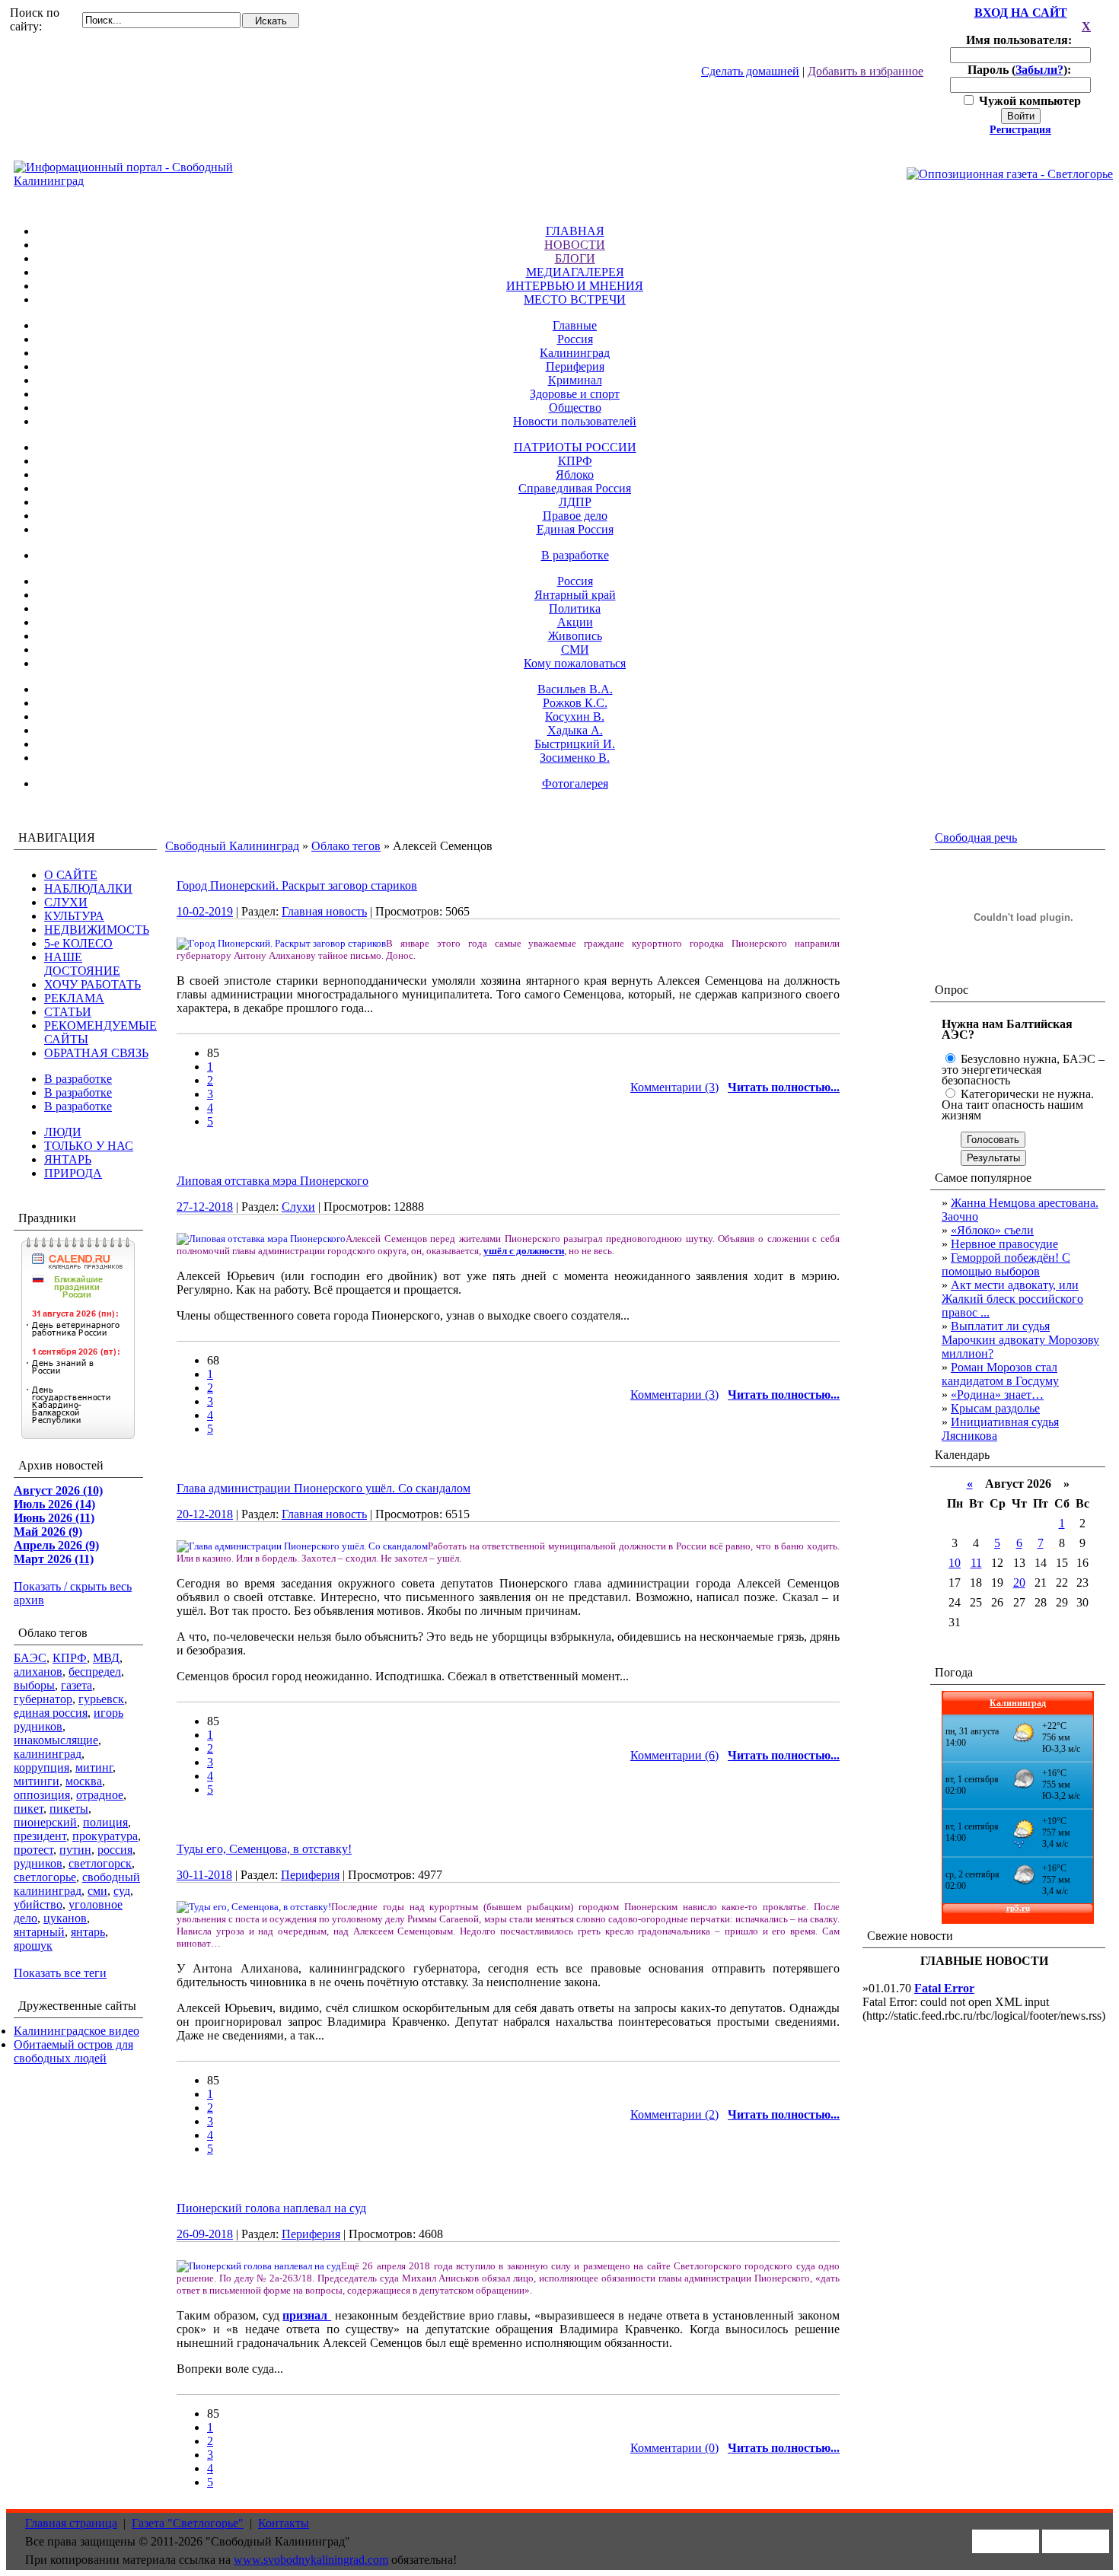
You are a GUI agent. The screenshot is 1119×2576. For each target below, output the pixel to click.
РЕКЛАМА (74, 998)
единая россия (51, 1713)
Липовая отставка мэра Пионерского (273, 1181)
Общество (575, 408)
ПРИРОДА (73, 1173)
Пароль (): (1021, 70)
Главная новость (324, 911)
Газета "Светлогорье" (188, 2523)
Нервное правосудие (1004, 1244)
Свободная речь (976, 837)
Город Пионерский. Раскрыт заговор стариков (297, 885)
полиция (105, 1822)
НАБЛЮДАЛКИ (88, 888)
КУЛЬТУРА (74, 916)
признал (307, 2315)
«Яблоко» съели (992, 1230)
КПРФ (575, 461)
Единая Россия (575, 529)
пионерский (45, 1822)
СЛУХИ (66, 902)
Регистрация (1020, 130)
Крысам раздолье (995, 1408)
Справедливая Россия (575, 488)
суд (122, 1891)
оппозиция (42, 1795)
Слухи (298, 1207)
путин (75, 1850)
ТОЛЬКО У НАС (89, 1146)
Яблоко (575, 474)
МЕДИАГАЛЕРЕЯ (575, 272)
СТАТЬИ (68, 1012)
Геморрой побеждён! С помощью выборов (1006, 1264)
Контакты (284, 2523)
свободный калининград (77, 1884)
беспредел (95, 1672)
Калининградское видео (77, 2031)
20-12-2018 (205, 1514)
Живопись (575, 636)
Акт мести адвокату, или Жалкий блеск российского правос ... (1012, 1299)
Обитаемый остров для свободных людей (73, 2051)
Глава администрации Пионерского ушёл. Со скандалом (324, 1488)
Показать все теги (60, 1973)
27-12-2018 (205, 1207)
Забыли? (1039, 70)
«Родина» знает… (997, 1395)
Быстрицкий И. (575, 744)
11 (976, 1563)
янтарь (88, 1932)
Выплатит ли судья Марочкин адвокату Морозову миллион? (1020, 1340)
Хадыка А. (575, 730)
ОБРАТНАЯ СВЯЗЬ (96, 1053)
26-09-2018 (205, 2234)
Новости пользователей (575, 421)
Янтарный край (575, 595)
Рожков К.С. (575, 703)
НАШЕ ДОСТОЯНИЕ (82, 964)
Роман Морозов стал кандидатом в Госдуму (1000, 1374)
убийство (38, 1904)
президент (40, 1836)
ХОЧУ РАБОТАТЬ (92, 984)
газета (77, 1685)
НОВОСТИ (575, 245)
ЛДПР (575, 502)
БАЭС (30, 1658)
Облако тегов (346, 846)
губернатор (43, 1699)
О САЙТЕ (71, 875)
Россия (575, 339)
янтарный (39, 1932)
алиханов (38, 1672)
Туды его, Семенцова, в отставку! (264, 1849)
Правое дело (575, 516)
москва (84, 1781)
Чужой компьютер (1028, 101)
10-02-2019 (205, 911)
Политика (575, 608)
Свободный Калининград (232, 846)
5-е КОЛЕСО (78, 943)
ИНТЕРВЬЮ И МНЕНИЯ (575, 286)
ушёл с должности (524, 1251)
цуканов (65, 1918)
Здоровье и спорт (575, 394)
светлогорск (100, 1863)
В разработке (575, 555)
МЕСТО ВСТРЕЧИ (575, 299)
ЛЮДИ (63, 1132)
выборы (34, 1685)
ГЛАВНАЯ (575, 231)
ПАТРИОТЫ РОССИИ (575, 447)
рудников (38, 1863)
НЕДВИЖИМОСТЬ (97, 930)
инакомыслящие (56, 1740)
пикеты (69, 1809)
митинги (37, 1781)
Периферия (575, 366)
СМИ (575, 650)
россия (115, 1850)
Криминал (575, 380)
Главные (575, 325)
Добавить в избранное (866, 71)
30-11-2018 (204, 1875)
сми (97, 1891)
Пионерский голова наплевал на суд (271, 2208)
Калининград (575, 353)
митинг (94, 1767)
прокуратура (105, 1836)
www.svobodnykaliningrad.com (311, 2560)
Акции (575, 622)
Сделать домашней (750, 71)
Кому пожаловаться (575, 663)
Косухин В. (575, 716)
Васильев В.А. (575, 689)
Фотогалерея (575, 783)
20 (1019, 1583)
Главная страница (71, 2523)
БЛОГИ (575, 258)
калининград (48, 1754)
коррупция (41, 1767)
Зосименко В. (575, 758)
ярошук (33, 1946)
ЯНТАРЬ (68, 1159)
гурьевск (101, 1699)
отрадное (100, 1795)
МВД (106, 1658)
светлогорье (45, 1877)
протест (33, 1850)
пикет (29, 1809)
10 (955, 1563)
